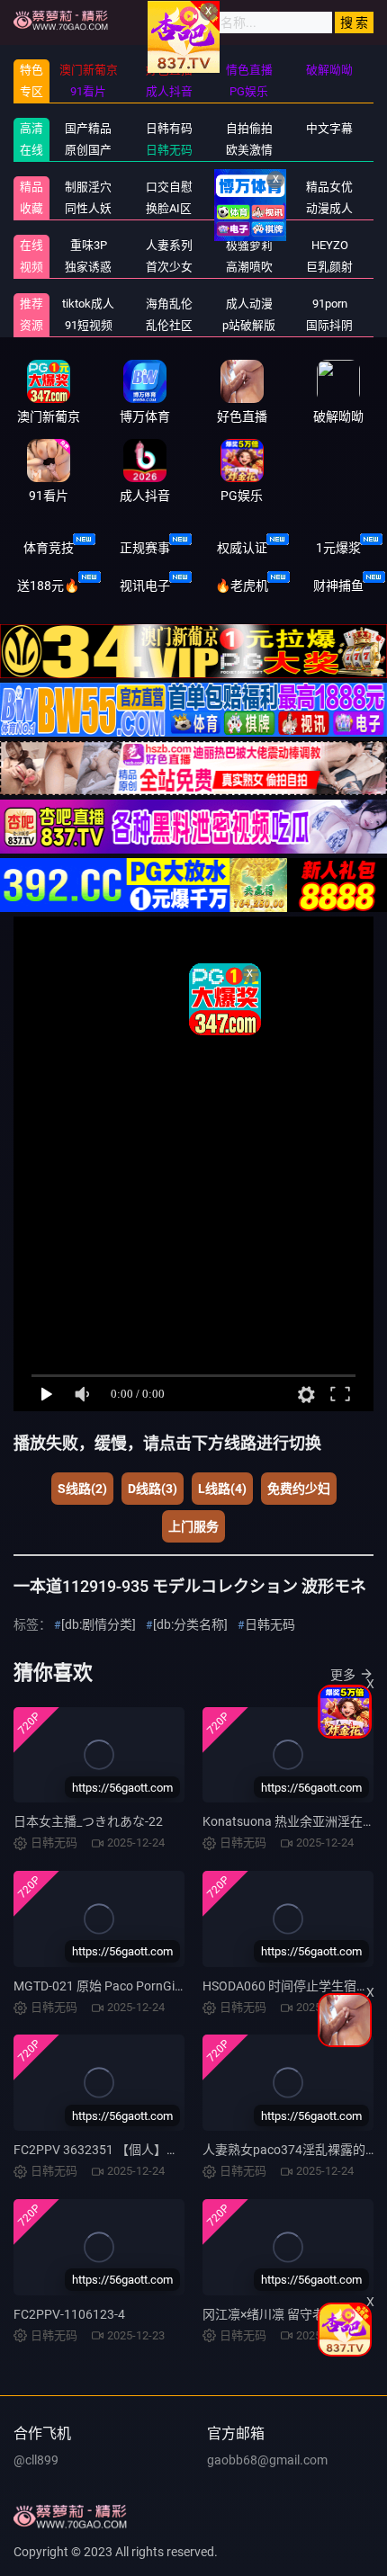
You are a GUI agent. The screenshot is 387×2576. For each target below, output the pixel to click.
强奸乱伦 (249, 187)
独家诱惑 (88, 267)
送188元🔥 (48, 586)
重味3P (89, 245)
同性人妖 (88, 208)
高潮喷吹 (249, 267)
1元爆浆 (338, 548)
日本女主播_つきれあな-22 (88, 1821)
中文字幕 (329, 128)
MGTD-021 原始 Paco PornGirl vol (107, 1986)
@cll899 (36, 2460)
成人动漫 (249, 304)
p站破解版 (249, 325)
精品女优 (329, 187)
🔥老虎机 (242, 586)
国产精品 (88, 128)
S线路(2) (82, 1489)
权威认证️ (242, 548)
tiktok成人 (88, 304)
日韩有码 (169, 128)
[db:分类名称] (190, 1624)
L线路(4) (222, 1489)
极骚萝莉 (249, 245)
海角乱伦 (169, 304)
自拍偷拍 (249, 128)
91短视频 (89, 325)
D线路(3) (153, 1489)
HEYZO (330, 245)
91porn (330, 304)
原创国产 (88, 150)
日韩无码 (270, 1624)
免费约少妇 (299, 1489)
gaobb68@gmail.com (267, 2460)
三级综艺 (249, 208)
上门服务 (193, 1526)
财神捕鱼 (338, 586)
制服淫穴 (88, 187)
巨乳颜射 (329, 267)
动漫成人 (329, 208)
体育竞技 (49, 548)
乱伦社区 (169, 325)
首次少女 (169, 267)
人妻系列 (169, 245)
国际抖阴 (329, 325)
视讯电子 (145, 586)
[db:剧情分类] (99, 1624)
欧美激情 (249, 150)
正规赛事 (145, 548)
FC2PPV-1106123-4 (69, 2314)
